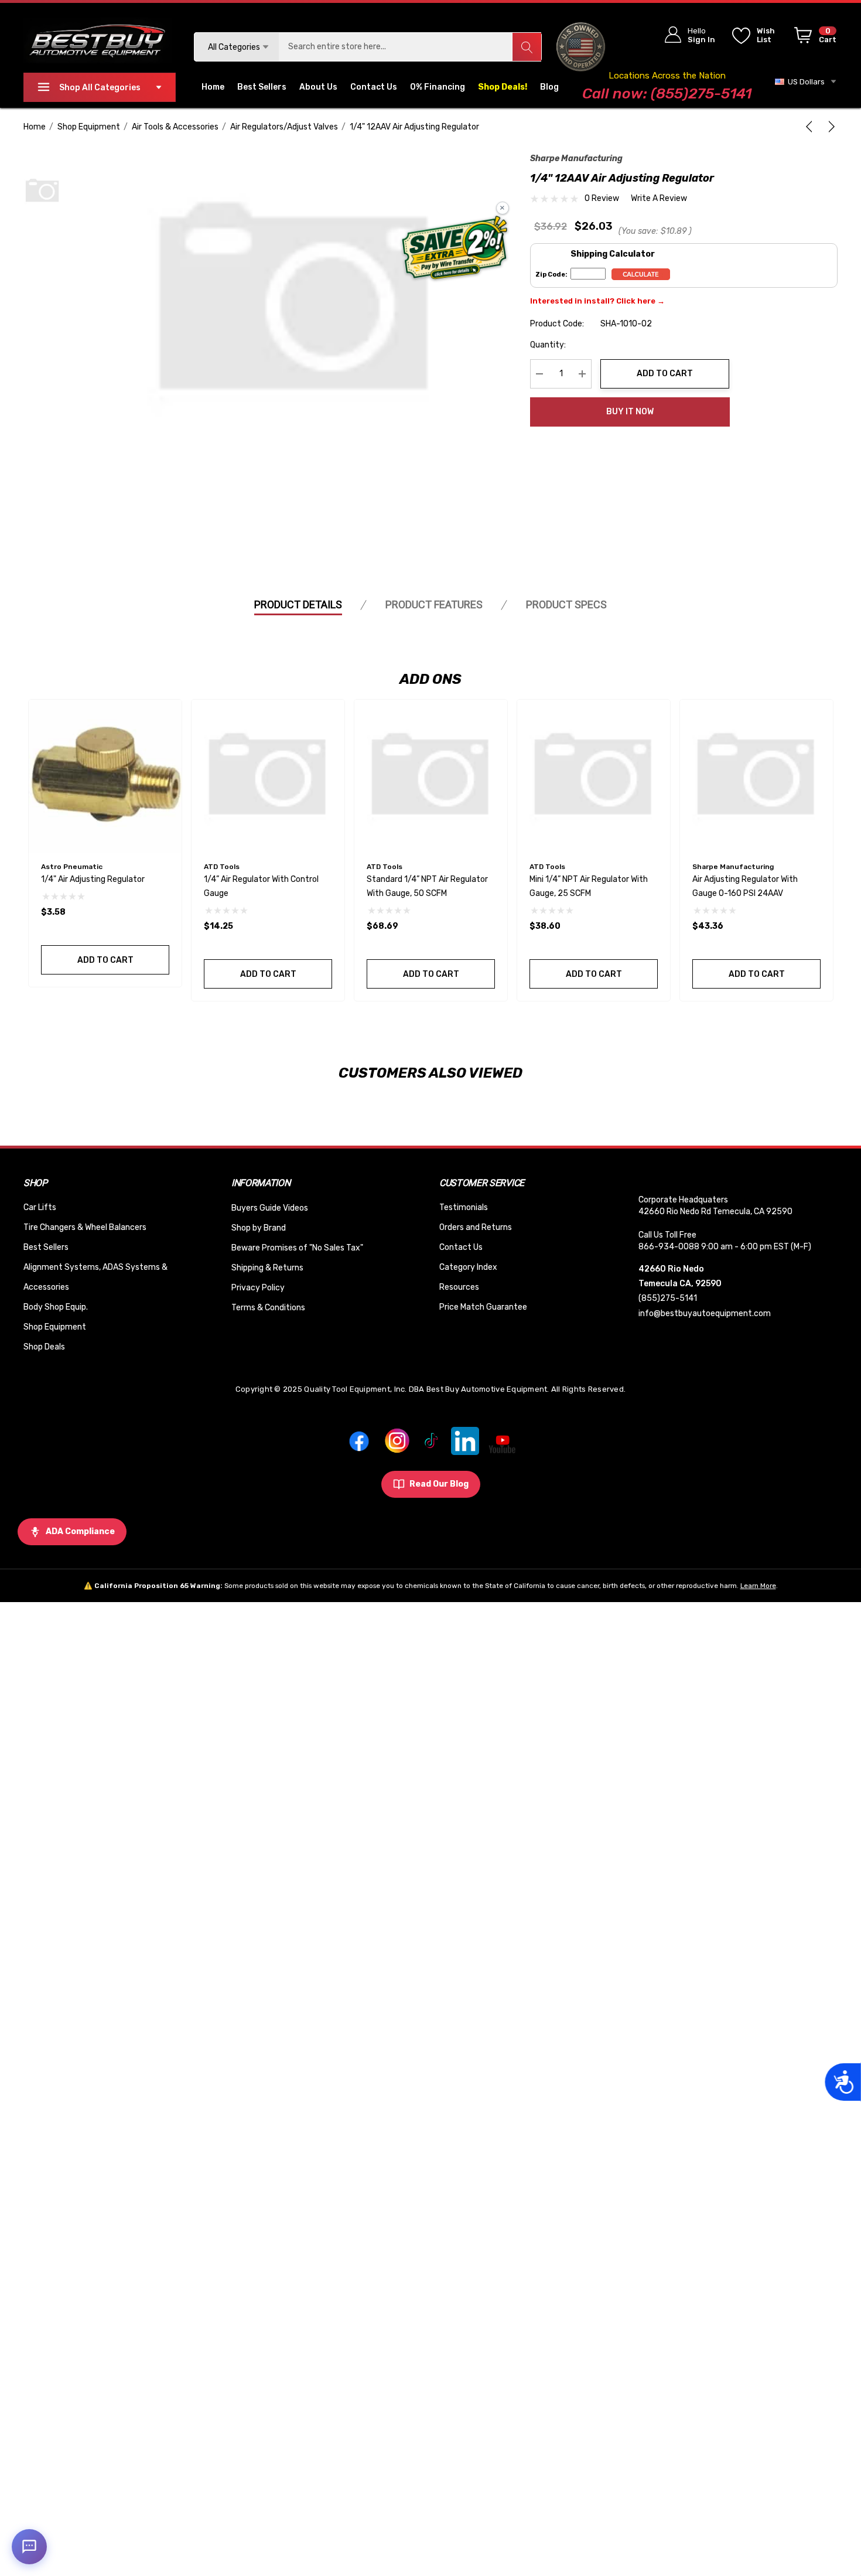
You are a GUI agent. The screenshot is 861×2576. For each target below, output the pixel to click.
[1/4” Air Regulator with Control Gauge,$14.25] (268, 776)
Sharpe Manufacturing (576, 159)
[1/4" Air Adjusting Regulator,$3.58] (105, 776)
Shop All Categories (100, 88)
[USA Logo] (581, 47)
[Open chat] (29, 2547)
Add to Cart (665, 374)
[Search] (527, 47)
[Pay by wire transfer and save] (455, 249)
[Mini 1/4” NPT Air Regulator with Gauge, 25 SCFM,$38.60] (594, 776)
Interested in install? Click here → (597, 301)
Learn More (758, 1586)
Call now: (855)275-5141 (667, 93)
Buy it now (630, 412)
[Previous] (811, 127)
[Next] (829, 127)
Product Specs (566, 604)
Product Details (298, 604)
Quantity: (548, 345)
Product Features (434, 604)
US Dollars (804, 82)
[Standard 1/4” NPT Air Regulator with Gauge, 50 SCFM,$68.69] (431, 776)
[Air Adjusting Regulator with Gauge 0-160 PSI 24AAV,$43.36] (756, 776)
